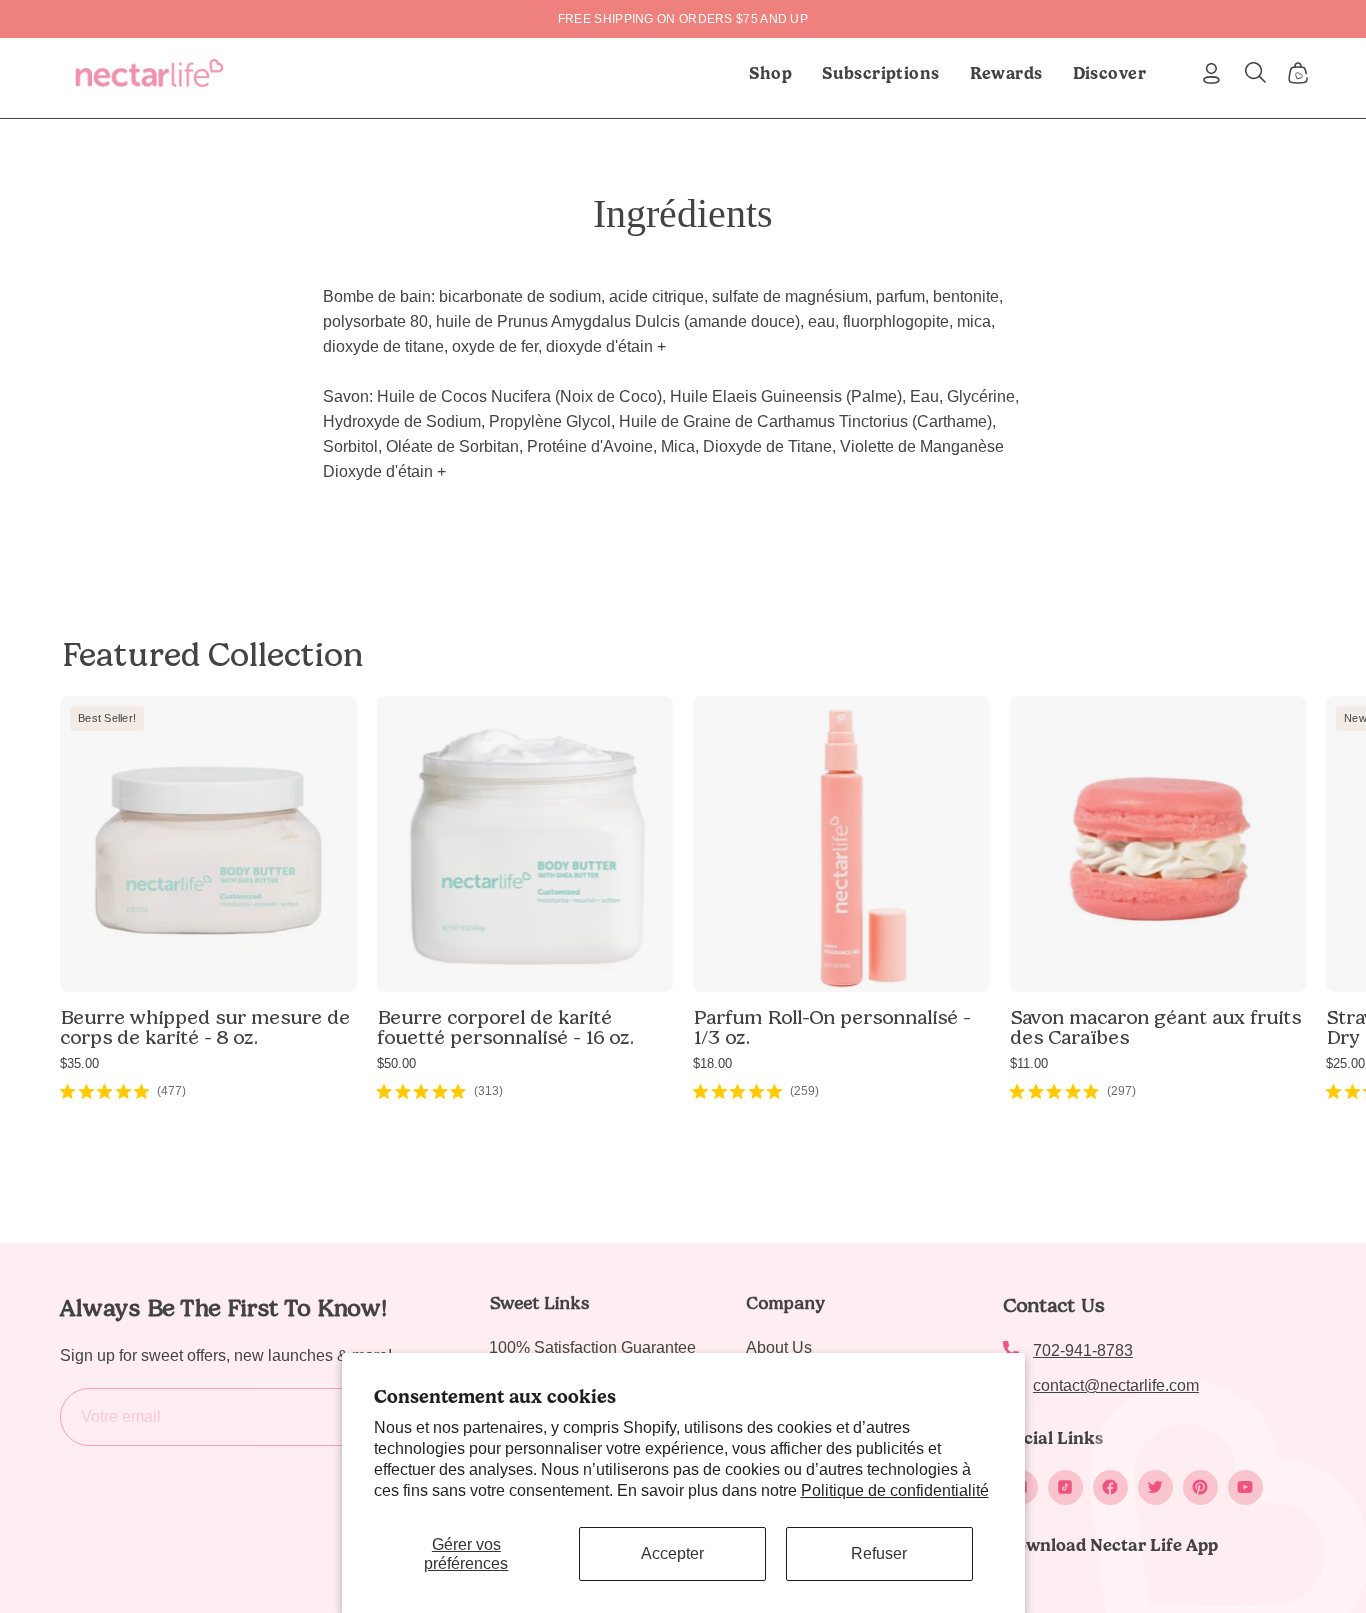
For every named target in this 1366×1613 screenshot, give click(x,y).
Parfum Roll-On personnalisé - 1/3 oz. (831, 1027)
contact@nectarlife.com (1116, 1385)
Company (785, 1303)
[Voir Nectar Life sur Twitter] (1155, 1487)
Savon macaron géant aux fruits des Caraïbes (1155, 1027)
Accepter (672, 1553)
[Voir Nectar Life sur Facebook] (1110, 1487)
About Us (779, 1347)
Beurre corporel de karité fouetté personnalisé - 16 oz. (505, 1027)
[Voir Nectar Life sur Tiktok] (1065, 1487)
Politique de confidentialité (895, 1490)
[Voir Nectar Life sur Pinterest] (1200, 1487)
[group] (683, 19)
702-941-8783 (1083, 1350)
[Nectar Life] (149, 73)
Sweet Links (539, 1303)
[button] (881, 73)
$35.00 (79, 1063)
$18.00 (712, 1063)
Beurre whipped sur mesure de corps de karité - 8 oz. (205, 1027)
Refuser (879, 1553)
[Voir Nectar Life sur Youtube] (1245, 1487)
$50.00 (396, 1063)
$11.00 (1029, 1063)
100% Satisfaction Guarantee (592, 1347)
